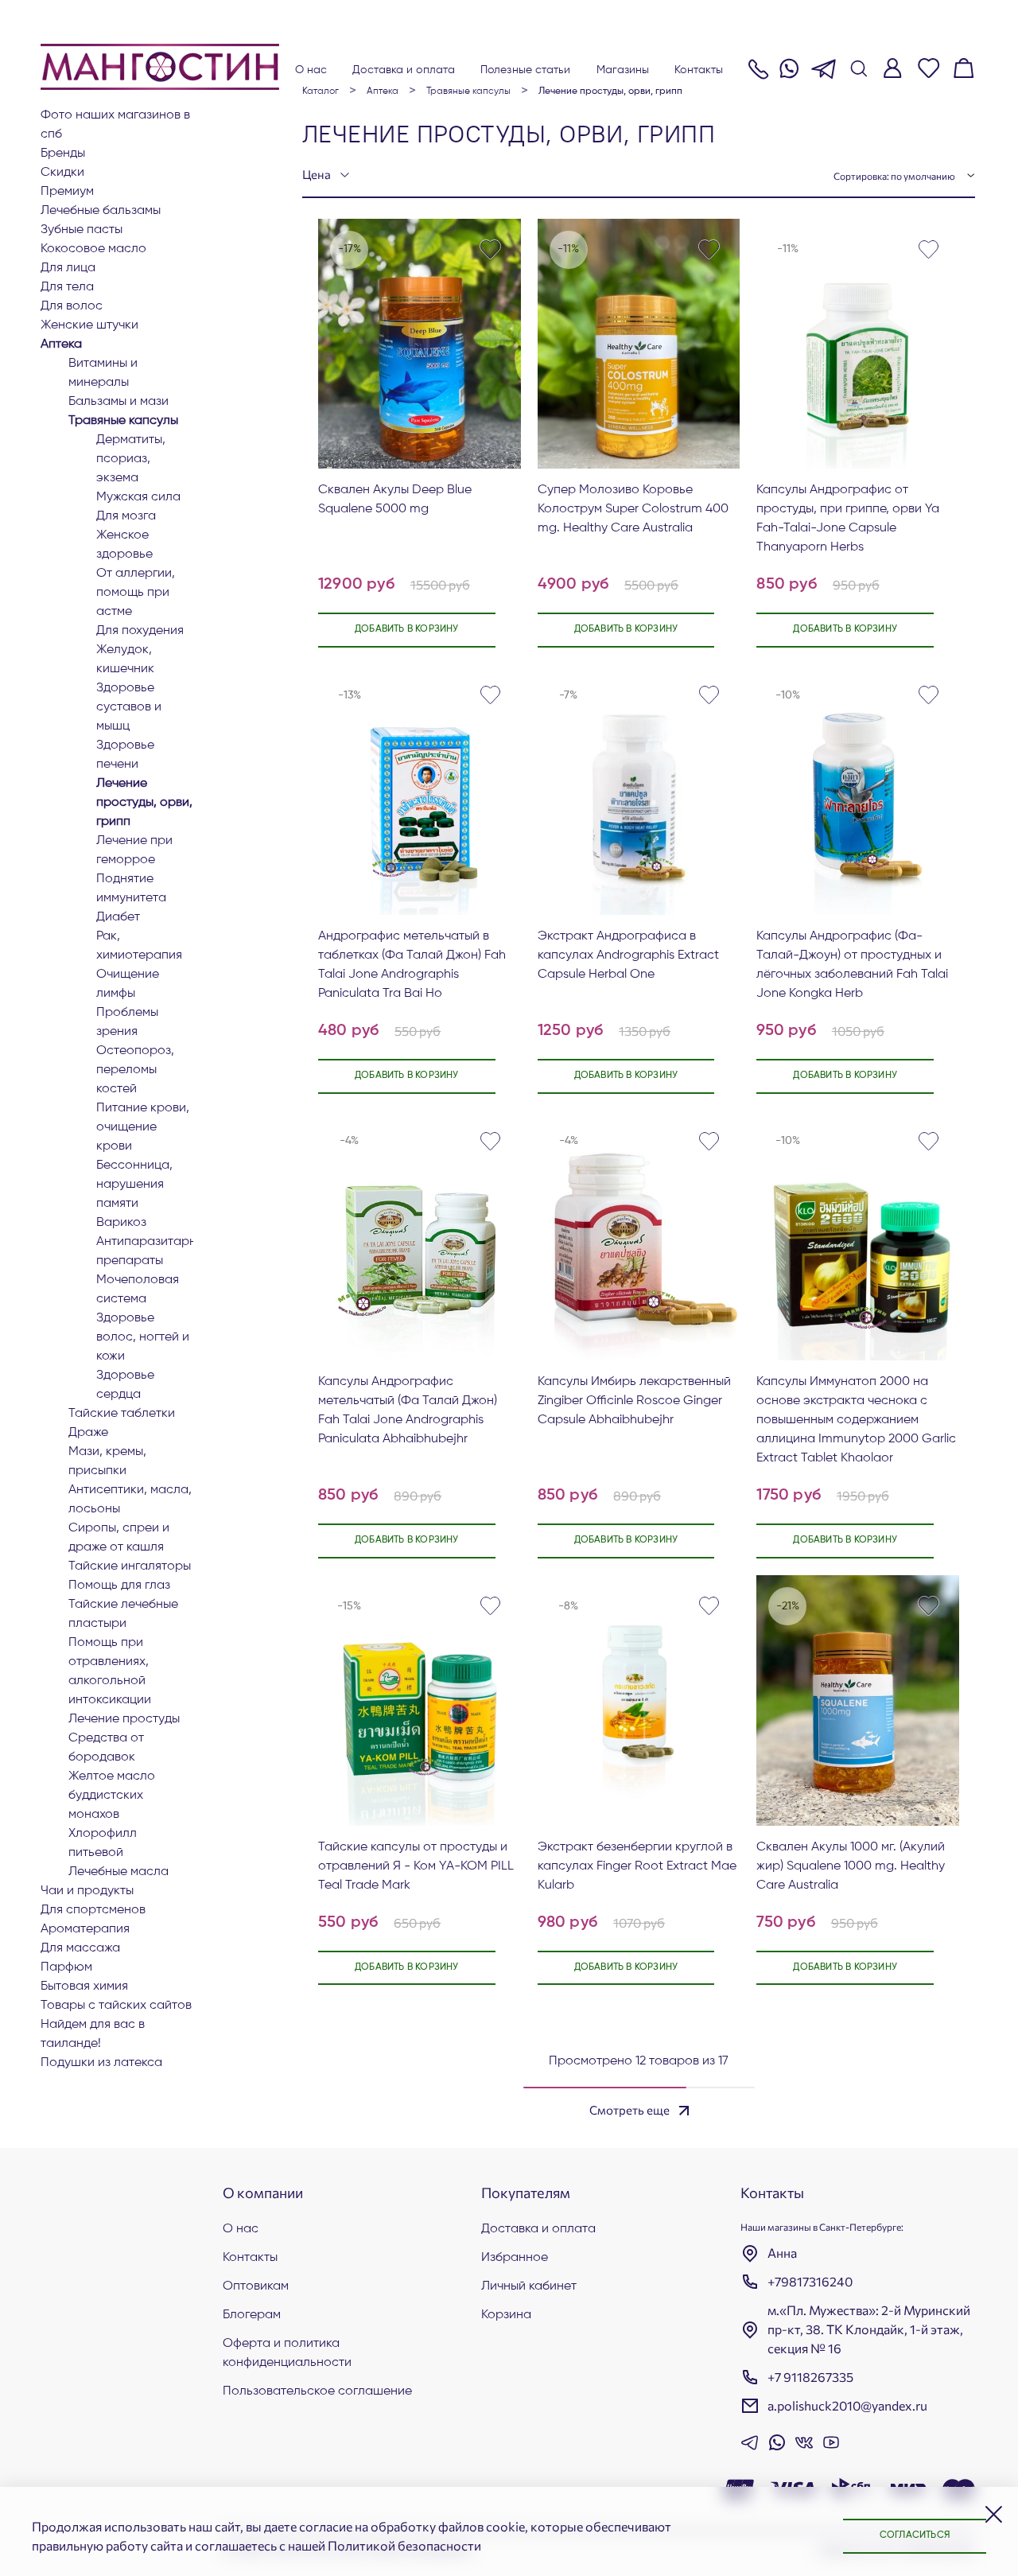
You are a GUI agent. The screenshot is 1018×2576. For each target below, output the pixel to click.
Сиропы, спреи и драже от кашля (119, 1538)
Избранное (515, 2258)
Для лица (68, 268)
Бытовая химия (84, 1986)
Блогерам (252, 2315)
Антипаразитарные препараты (145, 1251)
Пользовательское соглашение (317, 2391)
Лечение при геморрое (134, 850)
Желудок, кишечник (125, 660)
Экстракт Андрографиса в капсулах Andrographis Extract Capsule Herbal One (628, 955)
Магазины (623, 70)
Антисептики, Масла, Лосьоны (130, 1500)
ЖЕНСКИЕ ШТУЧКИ (89, 325)
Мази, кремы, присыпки (107, 1461)
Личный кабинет (529, 2286)
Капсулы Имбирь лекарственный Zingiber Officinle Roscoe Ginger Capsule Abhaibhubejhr (634, 1401)
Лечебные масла (119, 1872)
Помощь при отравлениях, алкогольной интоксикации (110, 1671)
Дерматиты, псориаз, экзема (131, 459)
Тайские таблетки (122, 1414)
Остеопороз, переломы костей (135, 1070)
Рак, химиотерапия (139, 946)
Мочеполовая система (138, 1290)
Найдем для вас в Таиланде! (93, 2034)
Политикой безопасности (404, 2545)
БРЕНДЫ (63, 154)
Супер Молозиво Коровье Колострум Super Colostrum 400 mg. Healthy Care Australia (633, 509)
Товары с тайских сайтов (116, 2006)
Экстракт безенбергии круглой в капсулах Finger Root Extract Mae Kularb (637, 1866)
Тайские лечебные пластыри (123, 1614)
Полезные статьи (526, 70)
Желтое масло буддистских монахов (112, 1796)
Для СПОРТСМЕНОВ (93, 1910)
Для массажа (80, 1948)
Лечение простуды (124, 1719)
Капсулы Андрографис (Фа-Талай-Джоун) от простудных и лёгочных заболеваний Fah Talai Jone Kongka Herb (852, 965)
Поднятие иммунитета (131, 889)
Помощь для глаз (119, 1586)
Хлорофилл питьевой (103, 1843)
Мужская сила (138, 497)
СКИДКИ (62, 173)
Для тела (67, 287)
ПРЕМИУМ (67, 192)
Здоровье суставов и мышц (129, 707)
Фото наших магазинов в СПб (115, 125)
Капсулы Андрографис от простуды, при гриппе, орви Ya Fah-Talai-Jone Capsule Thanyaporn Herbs (848, 519)
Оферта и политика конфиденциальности (287, 2353)
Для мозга (126, 516)
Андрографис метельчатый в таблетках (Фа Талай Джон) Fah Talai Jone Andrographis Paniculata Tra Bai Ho (412, 965)
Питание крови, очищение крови (143, 1127)
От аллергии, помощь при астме (136, 593)
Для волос (72, 306)
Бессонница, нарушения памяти (134, 1185)
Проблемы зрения (127, 1022)
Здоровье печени (125, 755)
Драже (88, 1433)
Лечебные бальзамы (101, 211)
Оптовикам (256, 2286)
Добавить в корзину (407, 629)
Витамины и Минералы (103, 373)
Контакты (699, 70)
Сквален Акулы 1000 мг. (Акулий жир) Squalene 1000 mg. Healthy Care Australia (851, 1866)
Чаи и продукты (87, 1891)
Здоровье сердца (125, 1385)
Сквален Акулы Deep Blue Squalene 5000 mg (395, 500)
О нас (311, 70)
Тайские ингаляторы (130, 1566)
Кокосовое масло (93, 249)
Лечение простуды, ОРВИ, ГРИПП (144, 803)
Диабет (118, 917)
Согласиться (915, 2535)
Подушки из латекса (101, 2063)
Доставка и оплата (404, 70)
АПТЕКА (61, 344)
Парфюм (66, 1967)
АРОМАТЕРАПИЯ (85, 1929)
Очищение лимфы (128, 984)
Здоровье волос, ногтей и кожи (143, 1337)
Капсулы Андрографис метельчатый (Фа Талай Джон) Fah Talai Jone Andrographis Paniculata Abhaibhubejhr (408, 1411)
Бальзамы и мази (119, 402)
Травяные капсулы (123, 421)
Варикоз (121, 1223)
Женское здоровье (124, 545)
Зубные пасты (82, 230)
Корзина (506, 2315)
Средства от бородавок (106, 1748)
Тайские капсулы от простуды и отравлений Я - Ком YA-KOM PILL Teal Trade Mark (416, 1866)
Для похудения (140, 631)
